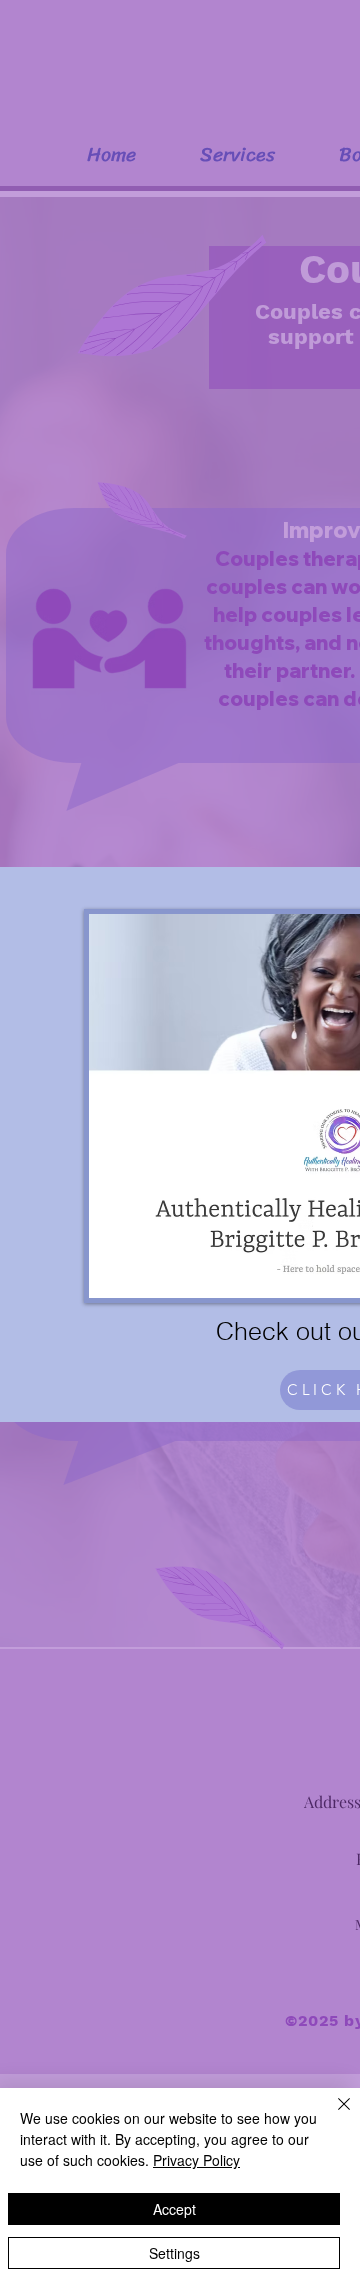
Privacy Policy (196, 2160)
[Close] (332, 2116)
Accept (174, 2209)
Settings (174, 2253)
